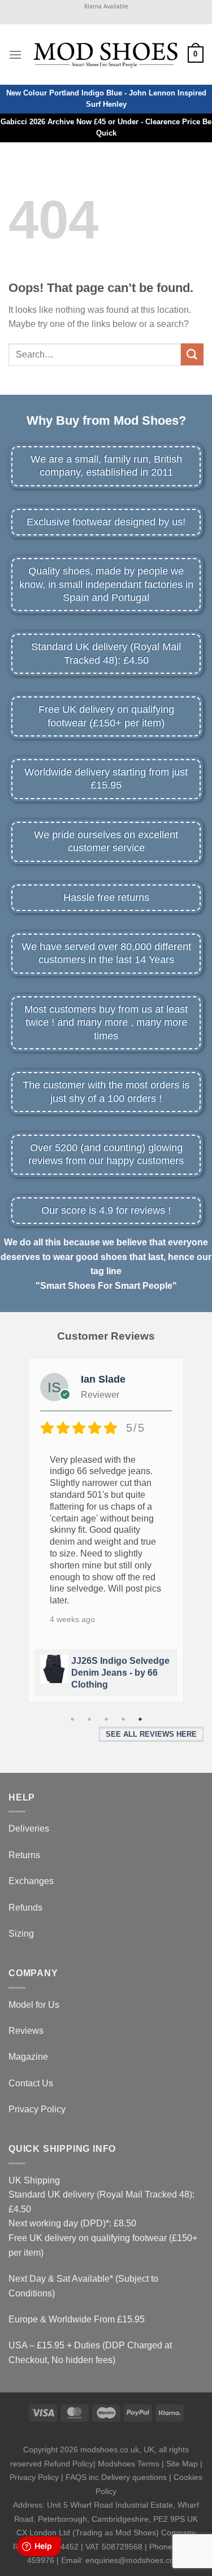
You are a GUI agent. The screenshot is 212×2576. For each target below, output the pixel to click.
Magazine (28, 2057)
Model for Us (34, 2005)
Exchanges (31, 1881)
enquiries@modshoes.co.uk (135, 2560)
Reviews (26, 2031)
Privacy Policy (37, 2109)
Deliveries (29, 1829)
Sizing (21, 1934)
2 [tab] (89, 1719)
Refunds (25, 1908)
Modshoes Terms (129, 2464)
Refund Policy (69, 2464)
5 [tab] (140, 1719)
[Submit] (192, 354)
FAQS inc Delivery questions (116, 2477)
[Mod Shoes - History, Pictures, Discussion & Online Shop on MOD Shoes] (105, 54)
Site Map (182, 2464)
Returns (24, 1855)
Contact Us (31, 2083)
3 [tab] (106, 1719)
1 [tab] (72, 1719)
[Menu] (15, 55)
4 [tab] (123, 1719)
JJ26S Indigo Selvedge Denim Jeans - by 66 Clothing (120, 1673)
